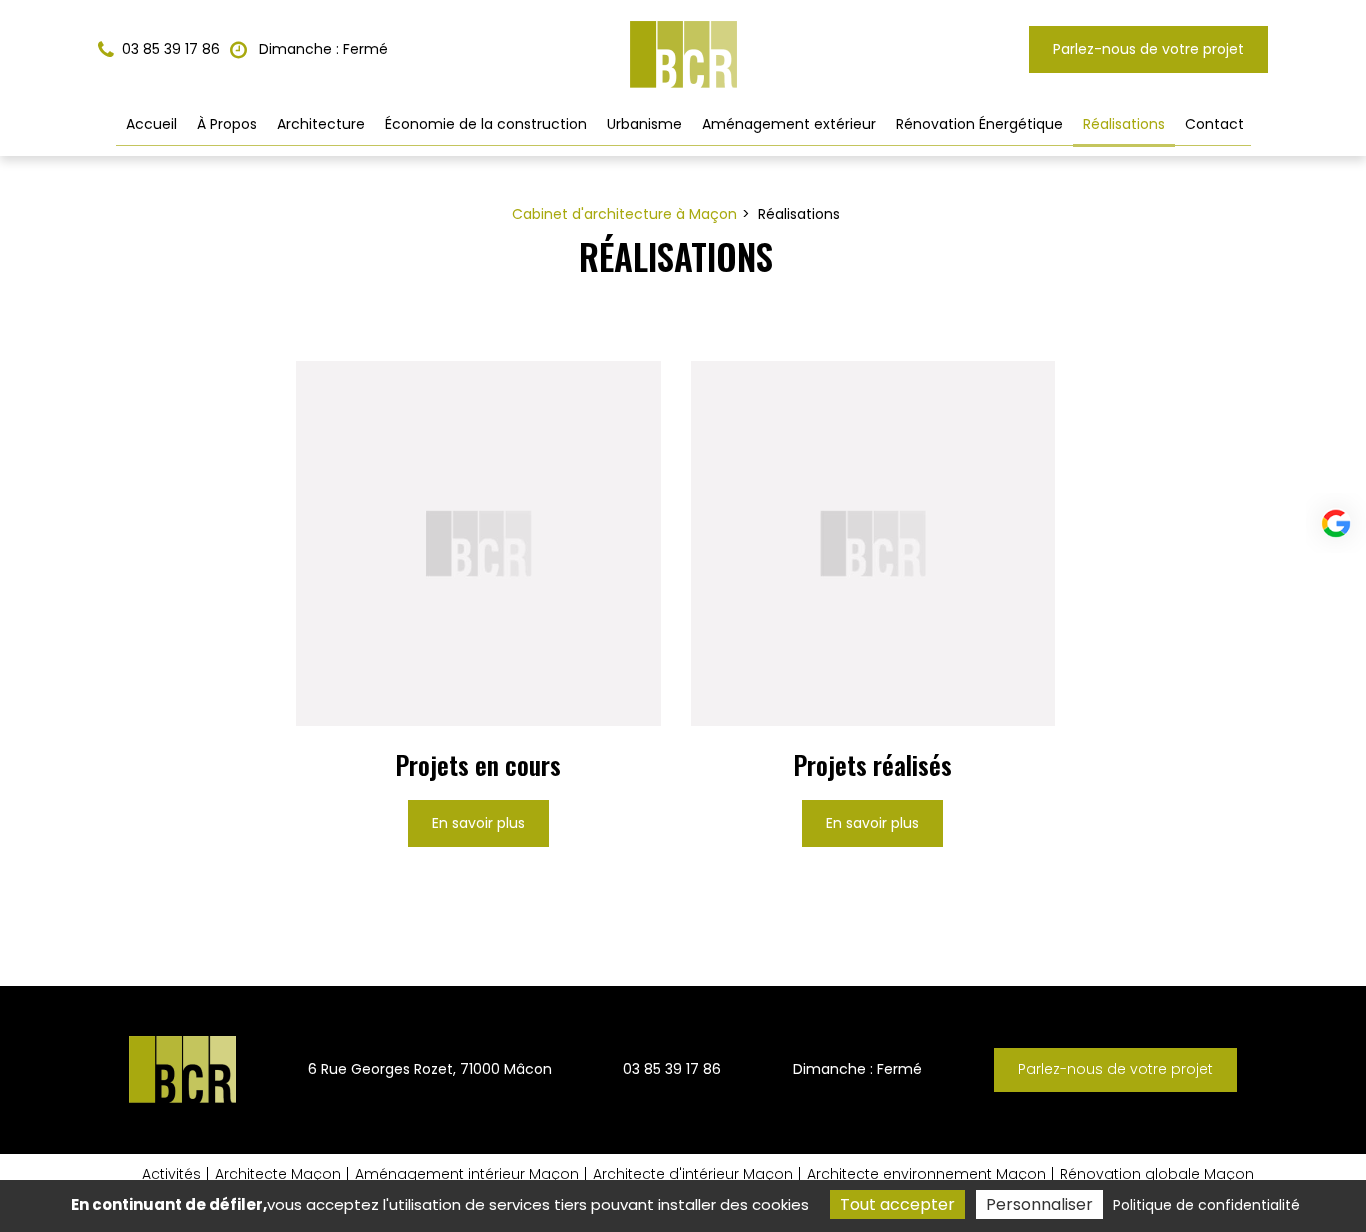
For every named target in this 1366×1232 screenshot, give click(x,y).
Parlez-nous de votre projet (1148, 49)
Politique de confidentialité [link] (1206, 1205)
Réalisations (1124, 124)
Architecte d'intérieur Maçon (693, 1174)
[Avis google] (1336, 523)
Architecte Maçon (278, 1174)
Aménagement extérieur (789, 124)
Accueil (151, 124)
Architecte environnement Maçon (926, 1174)
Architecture (321, 124)
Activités (171, 1174)
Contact (1214, 124)
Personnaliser (1039, 1204)
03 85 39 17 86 (672, 1069)
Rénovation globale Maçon (1157, 1174)
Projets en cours (478, 765)
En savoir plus (478, 823)
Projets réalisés (872, 765)
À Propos (227, 124)
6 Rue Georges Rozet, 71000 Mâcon (430, 1069)
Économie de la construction (486, 124)
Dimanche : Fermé (321, 49)
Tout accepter (897, 1204)
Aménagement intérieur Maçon (467, 1174)
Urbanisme (644, 124)
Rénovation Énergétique (979, 124)
